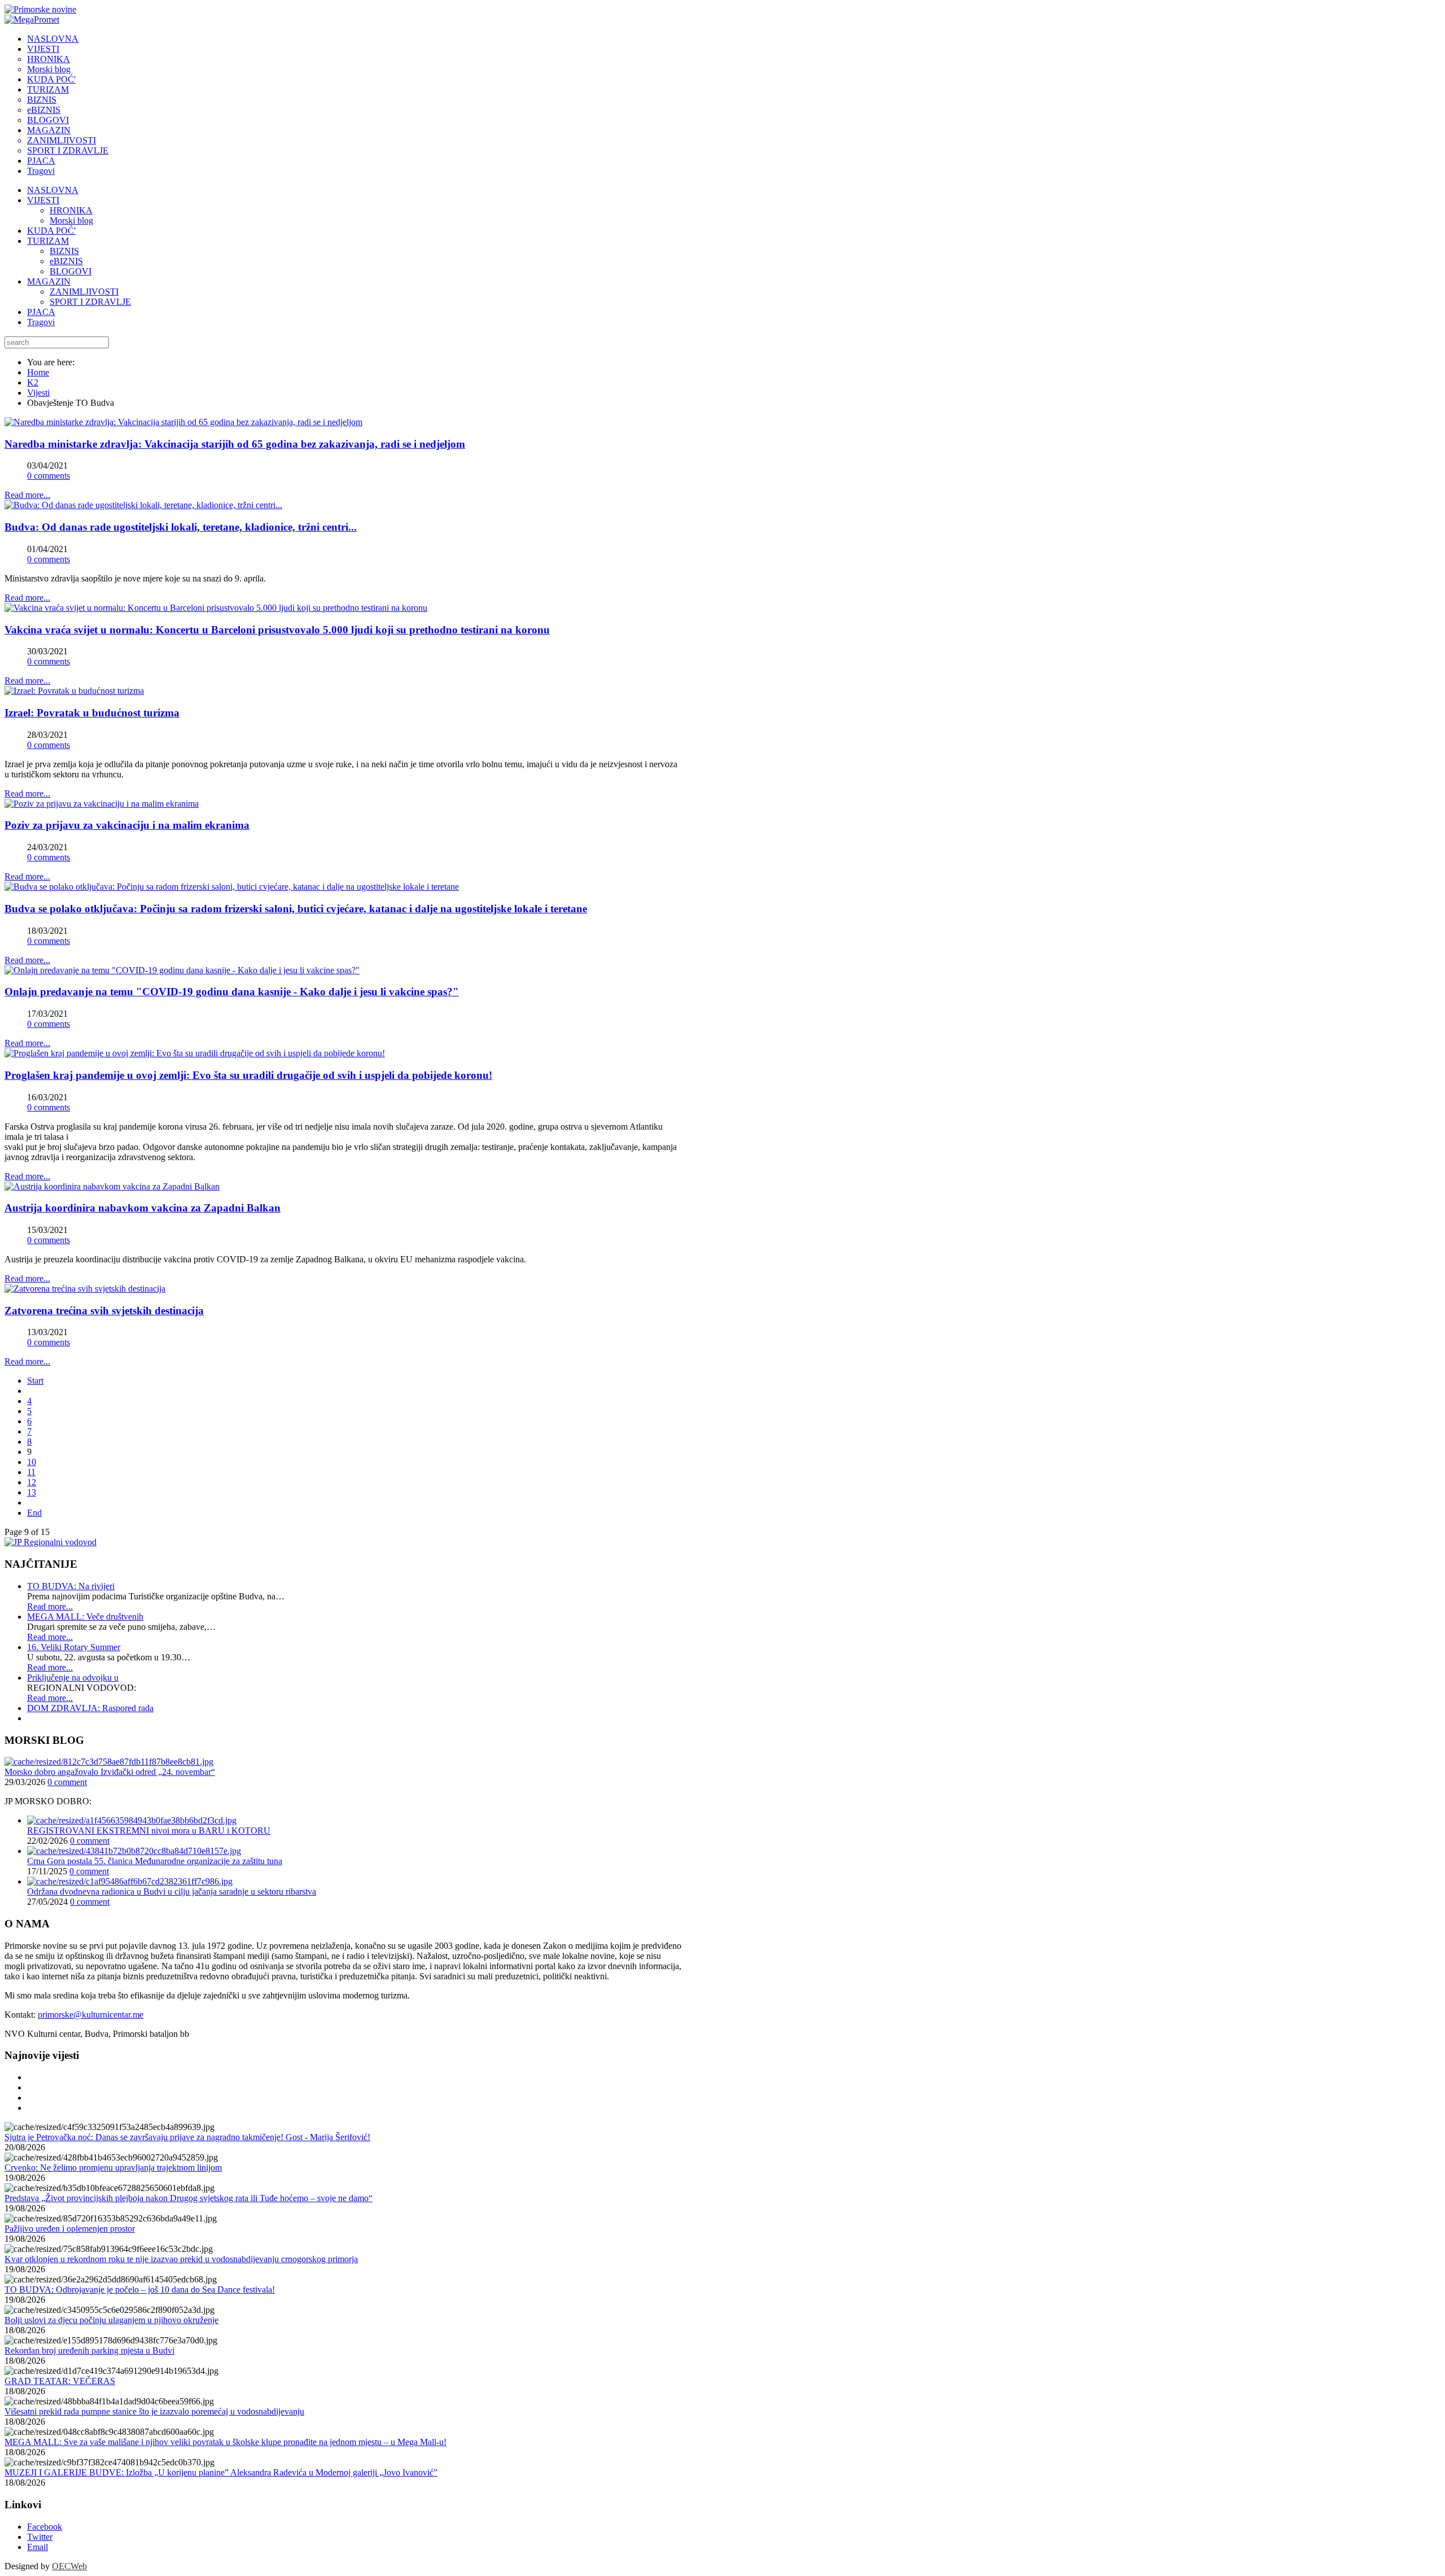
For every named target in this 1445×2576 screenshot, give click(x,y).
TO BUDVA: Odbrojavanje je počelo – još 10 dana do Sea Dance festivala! (140, 2289)
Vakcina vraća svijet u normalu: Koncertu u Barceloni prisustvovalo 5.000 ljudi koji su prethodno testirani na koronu (277, 630)
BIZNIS (64, 251)
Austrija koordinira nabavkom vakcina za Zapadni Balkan (143, 1208)
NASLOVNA (53, 190)
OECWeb (69, 2566)
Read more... (27, 495)
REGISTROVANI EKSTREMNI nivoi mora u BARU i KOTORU (149, 1831)
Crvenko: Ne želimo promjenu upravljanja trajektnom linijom (113, 2168)
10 (32, 1462)
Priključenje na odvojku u (73, 1678)
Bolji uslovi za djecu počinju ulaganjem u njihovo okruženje (111, 2320)
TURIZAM (48, 241)
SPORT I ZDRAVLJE (90, 302)
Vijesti (38, 393)
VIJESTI (43, 200)
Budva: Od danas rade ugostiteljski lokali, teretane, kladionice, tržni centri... (181, 527)
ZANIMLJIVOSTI (84, 292)
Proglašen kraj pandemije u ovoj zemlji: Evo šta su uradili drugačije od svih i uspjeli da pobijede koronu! (248, 1075)
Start (35, 1381)
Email (38, 2547)
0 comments (49, 476)
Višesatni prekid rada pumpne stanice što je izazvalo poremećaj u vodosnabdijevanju (154, 2411)
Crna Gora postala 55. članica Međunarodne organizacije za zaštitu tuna (155, 1861)
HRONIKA (71, 210)
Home (38, 372)
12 (32, 1482)
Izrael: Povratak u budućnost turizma (92, 713)
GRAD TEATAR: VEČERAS (60, 2381)
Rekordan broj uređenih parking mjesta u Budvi (89, 2350)
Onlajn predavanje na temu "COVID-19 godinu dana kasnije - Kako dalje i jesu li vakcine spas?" (232, 992)
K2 (33, 382)
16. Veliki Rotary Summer (74, 1647)
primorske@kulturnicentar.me (91, 2015)
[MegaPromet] (32, 19)
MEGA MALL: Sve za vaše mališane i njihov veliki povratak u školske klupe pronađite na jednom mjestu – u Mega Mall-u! (225, 2442)
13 (32, 1492)
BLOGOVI (71, 271)
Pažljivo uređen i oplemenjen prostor (70, 2229)
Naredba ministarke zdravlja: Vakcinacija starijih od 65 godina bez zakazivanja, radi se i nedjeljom (235, 444)
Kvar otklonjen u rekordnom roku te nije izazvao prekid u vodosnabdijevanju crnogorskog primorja (181, 2259)
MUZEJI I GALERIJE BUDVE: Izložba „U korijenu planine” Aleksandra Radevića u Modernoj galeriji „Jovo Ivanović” (221, 2472)
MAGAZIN (49, 281)
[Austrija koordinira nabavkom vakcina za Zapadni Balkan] (112, 1186)
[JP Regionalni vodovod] (51, 1542)
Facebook (45, 2527)
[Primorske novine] (40, 9)
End (34, 1513)
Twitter (40, 2537)
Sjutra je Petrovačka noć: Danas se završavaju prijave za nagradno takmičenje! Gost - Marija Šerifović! (187, 2137)
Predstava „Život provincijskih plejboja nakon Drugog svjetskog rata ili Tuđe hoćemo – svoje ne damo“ (189, 2198)
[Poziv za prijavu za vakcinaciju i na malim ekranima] (102, 804)
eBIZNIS (66, 261)
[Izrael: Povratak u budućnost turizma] (74, 691)
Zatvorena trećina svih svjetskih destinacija (104, 1311)
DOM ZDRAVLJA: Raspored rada (90, 1708)
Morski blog (71, 220)
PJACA (41, 312)
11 (31, 1472)
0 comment (67, 1782)
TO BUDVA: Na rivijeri (71, 1586)
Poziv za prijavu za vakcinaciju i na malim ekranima (127, 825)
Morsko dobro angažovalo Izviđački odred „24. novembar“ (110, 1772)
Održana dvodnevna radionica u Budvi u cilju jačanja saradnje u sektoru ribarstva (172, 1891)
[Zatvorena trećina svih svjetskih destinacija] (85, 1289)
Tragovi (41, 322)
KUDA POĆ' (51, 231)
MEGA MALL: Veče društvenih (85, 1617)
